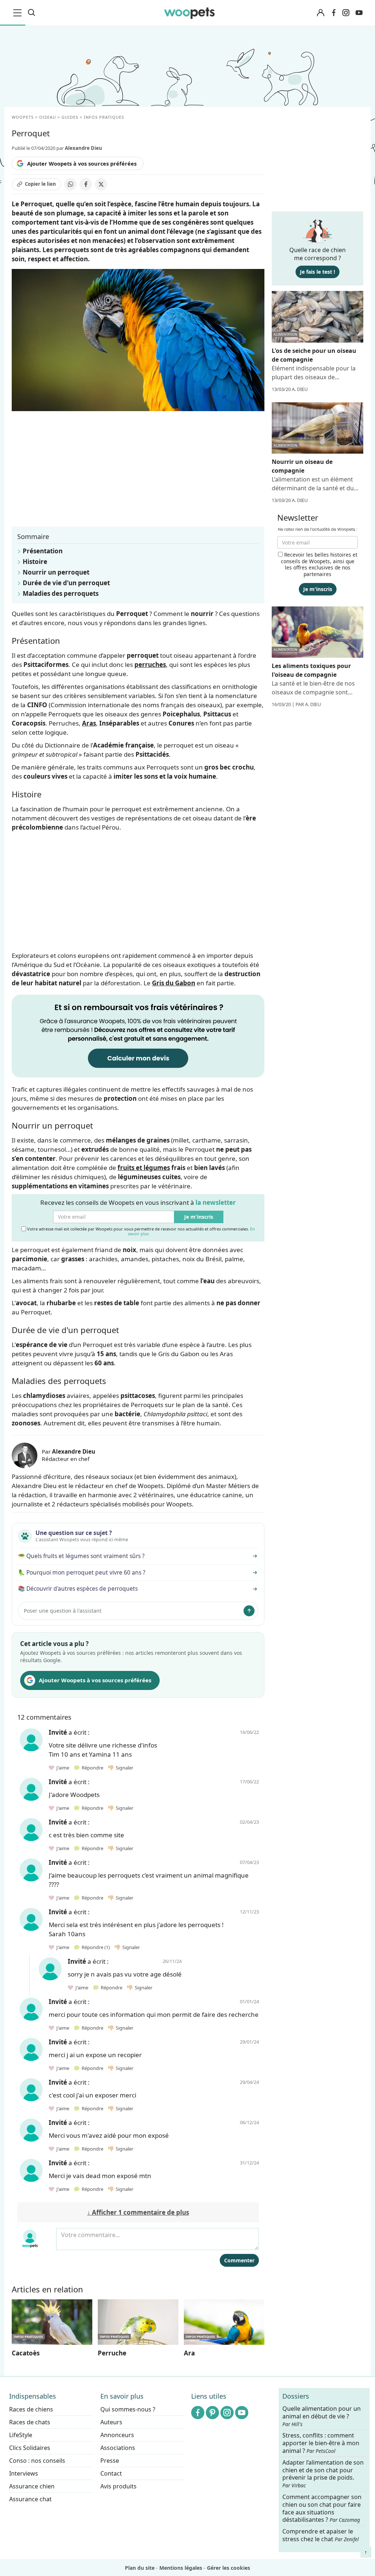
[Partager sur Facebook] (86, 184)
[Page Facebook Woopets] (334, 13)
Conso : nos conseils (37, 2461)
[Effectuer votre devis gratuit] (138, 1035)
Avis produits (118, 2486)
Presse (110, 2461)
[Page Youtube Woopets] (359, 13)
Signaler (123, 1768)
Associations (118, 2448)
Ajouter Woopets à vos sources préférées (82, 163)
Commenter (239, 2260)
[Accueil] (190, 13)
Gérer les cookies (229, 2568)
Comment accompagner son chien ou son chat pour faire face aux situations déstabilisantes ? (322, 2508)
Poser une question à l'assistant (63, 1611)
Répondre (92, 1768)
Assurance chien (32, 2486)
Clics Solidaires (30, 2448)
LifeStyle (21, 2435)
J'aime (62, 1768)
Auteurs (111, 2422)
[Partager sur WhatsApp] (70, 184)
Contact (111, 2473)
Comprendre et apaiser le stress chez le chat (321, 2535)
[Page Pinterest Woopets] (212, 2413)
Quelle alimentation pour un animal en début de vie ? (322, 2416)
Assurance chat (30, 2499)
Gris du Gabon (174, 983)
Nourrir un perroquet (56, 572)
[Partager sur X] (101, 184)
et (131, 1168)
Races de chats (30, 2422)
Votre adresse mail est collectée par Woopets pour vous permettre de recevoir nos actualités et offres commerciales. (140, 1231)
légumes (157, 1168)
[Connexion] (320, 13)
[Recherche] (31, 13)
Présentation (43, 551)
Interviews (24, 2473)
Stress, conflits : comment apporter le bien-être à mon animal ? (321, 2443)
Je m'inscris (199, 1217)
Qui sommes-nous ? (128, 2409)
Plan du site (140, 2568)
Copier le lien (40, 184)
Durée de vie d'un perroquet (66, 583)
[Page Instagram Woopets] (346, 13)
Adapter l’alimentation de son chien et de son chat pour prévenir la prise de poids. (323, 2474)
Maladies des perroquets (61, 593)
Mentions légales (181, 2568)
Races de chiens (31, 2409)
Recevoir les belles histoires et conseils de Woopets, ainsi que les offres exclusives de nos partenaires (319, 564)
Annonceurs (117, 2435)
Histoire (35, 562)
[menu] (19, 13)
